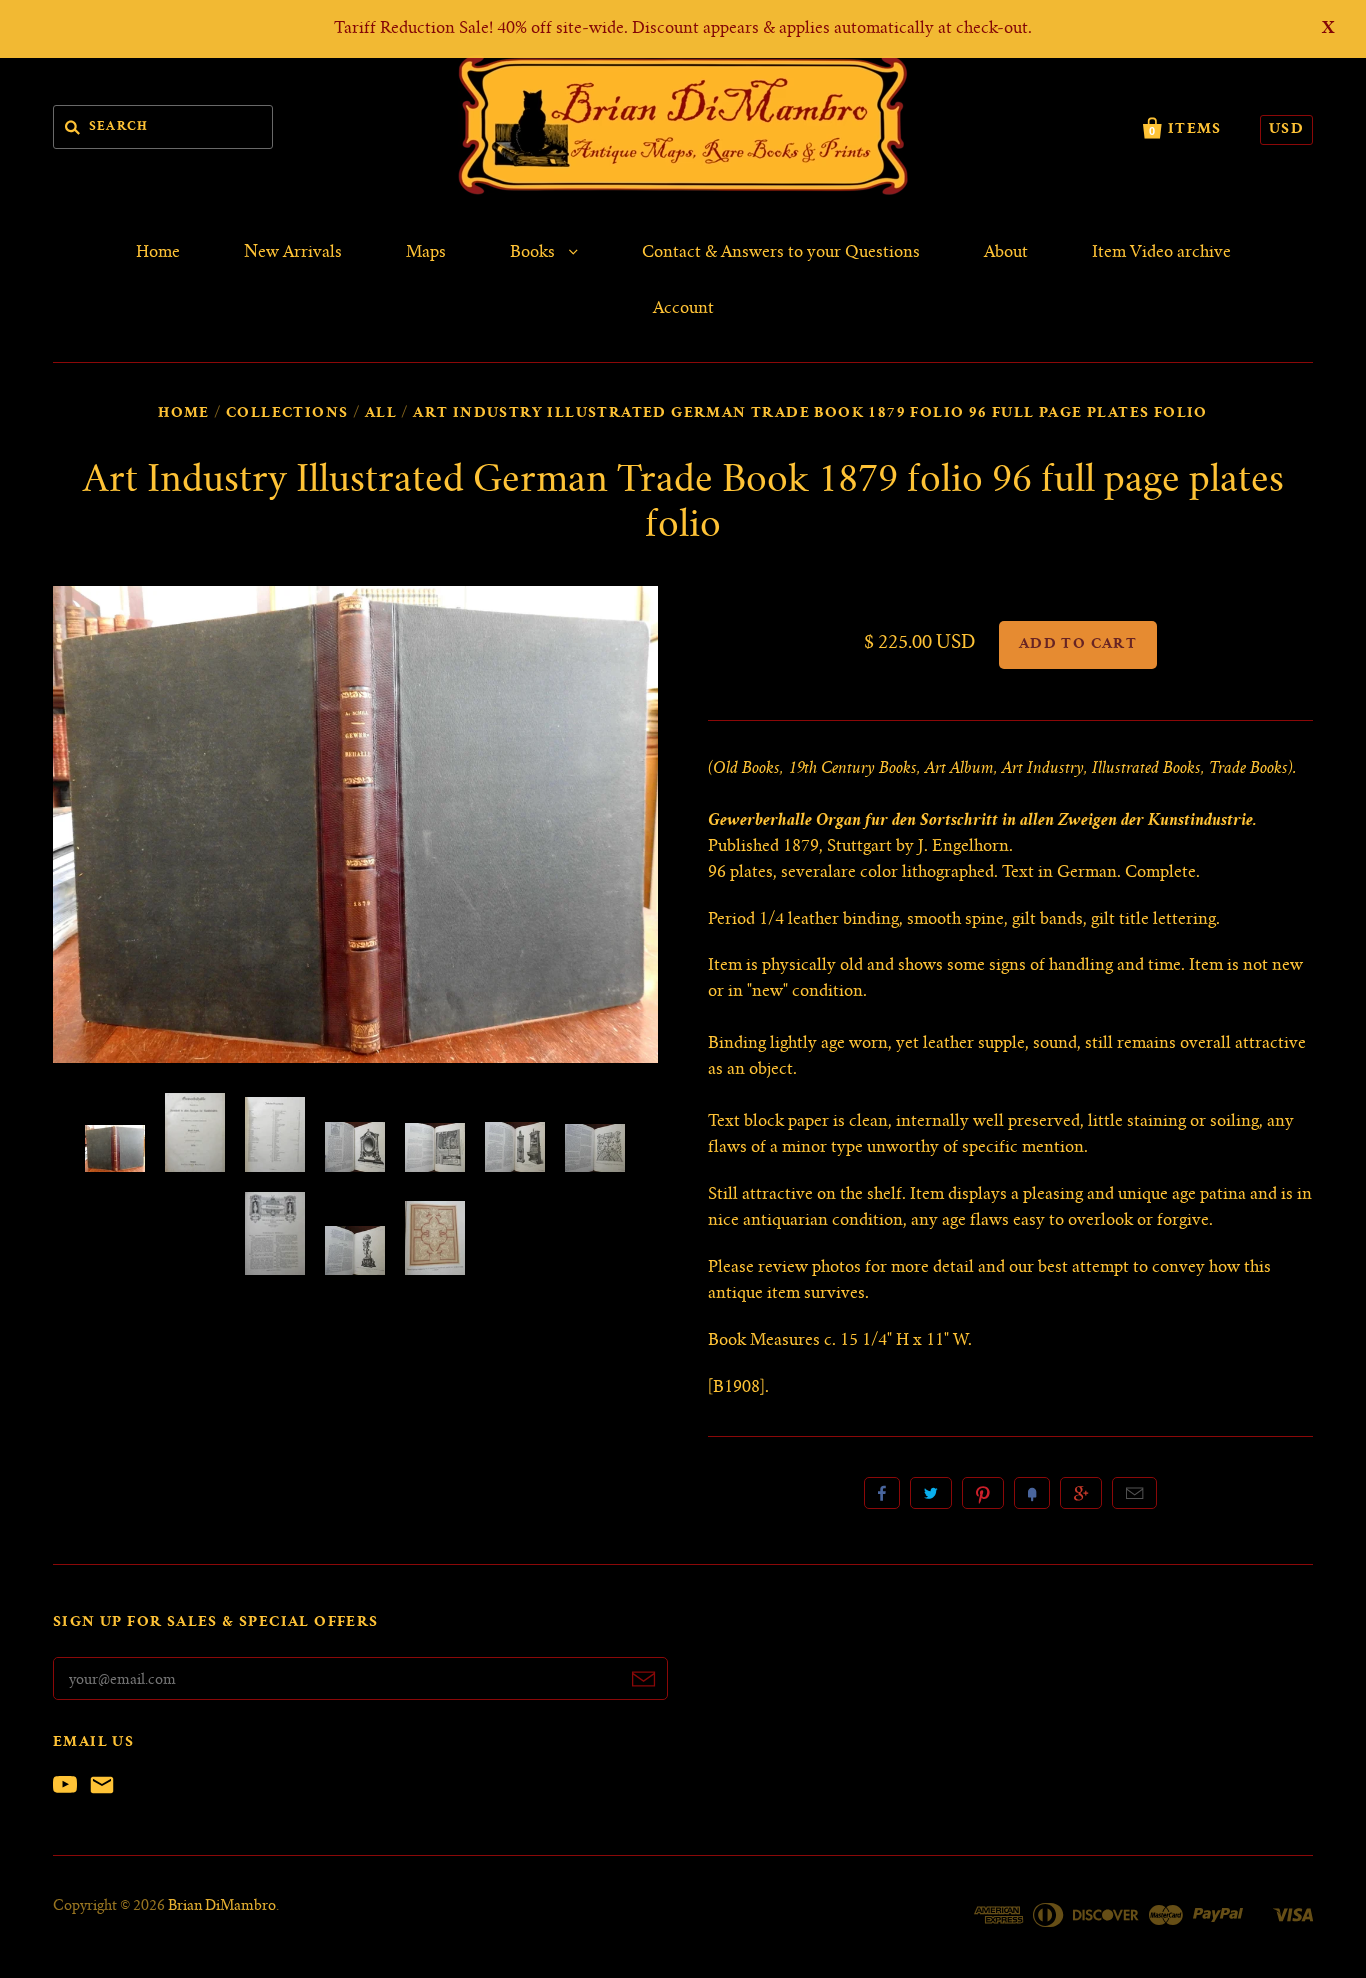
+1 (1081, 1493)
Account (683, 309)
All (381, 414)
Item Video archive (1161, 253)
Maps (426, 253)
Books (534, 253)
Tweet (931, 1493)
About (1006, 253)
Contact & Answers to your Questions (781, 253)
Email (1134, 1493)
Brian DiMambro (222, 1907)
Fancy (1032, 1493)
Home (158, 253)
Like (882, 1493)
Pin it (983, 1493)
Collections (287, 414)
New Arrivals (293, 253)
